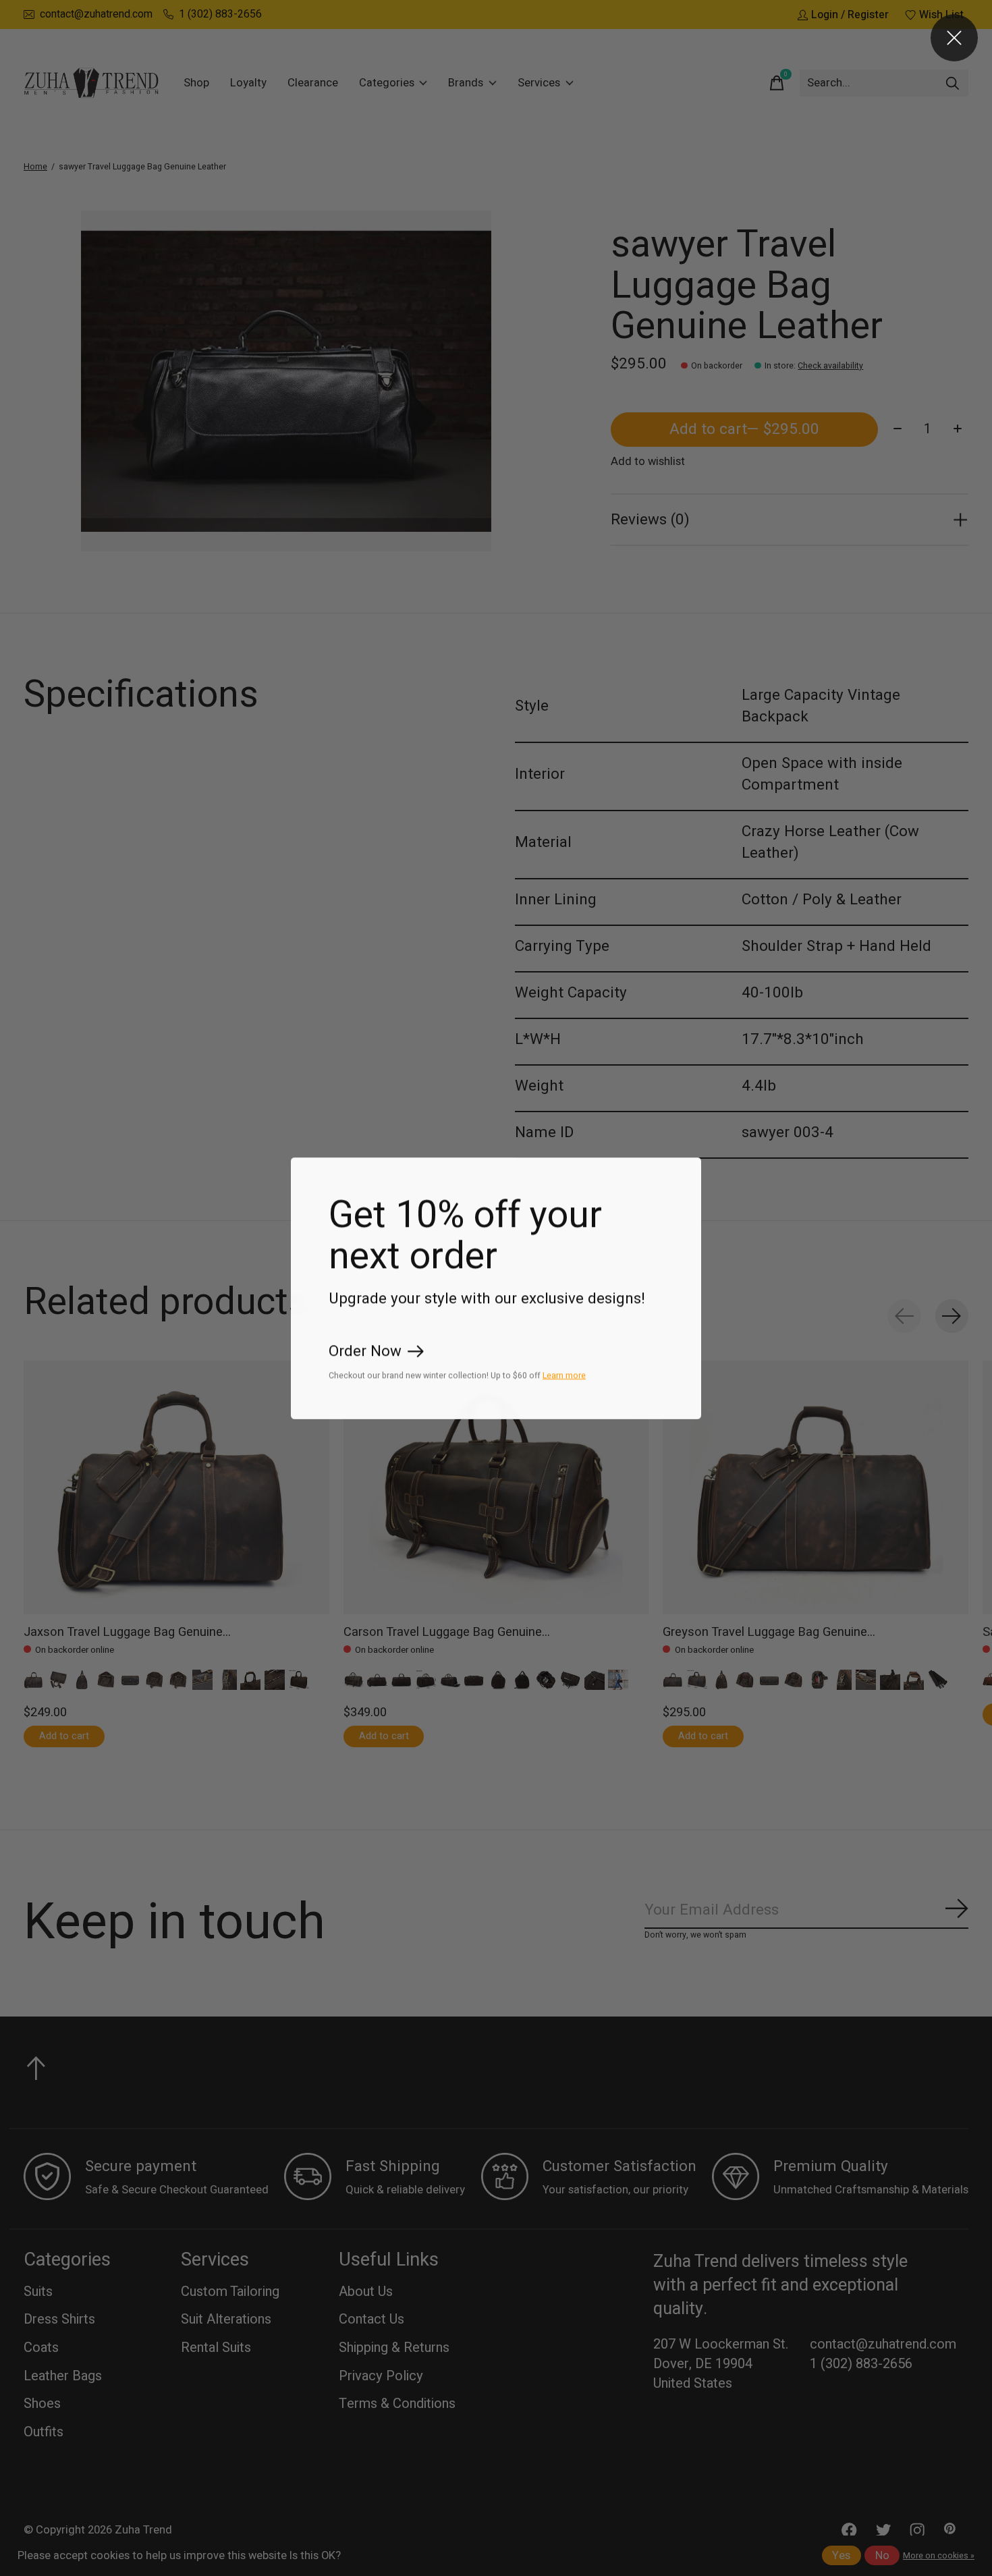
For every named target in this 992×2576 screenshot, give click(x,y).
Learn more (564, 1375)
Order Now (365, 1351)
